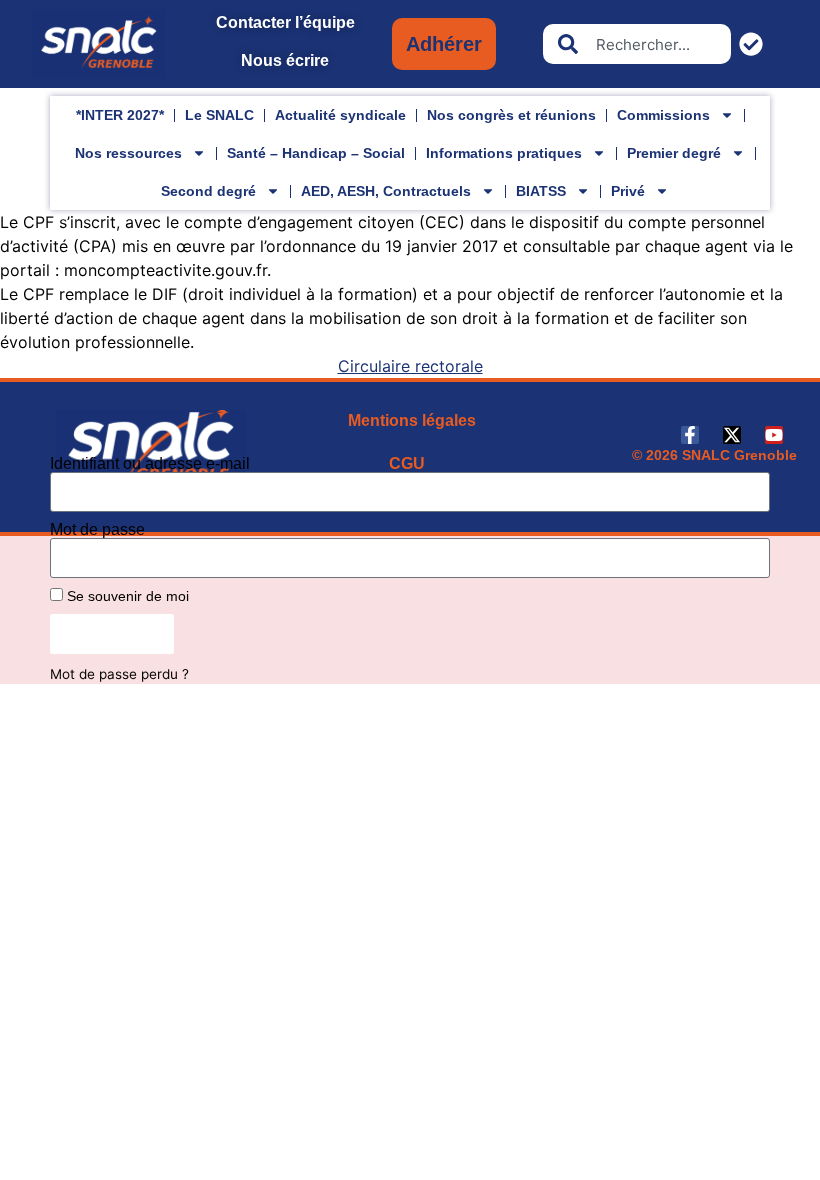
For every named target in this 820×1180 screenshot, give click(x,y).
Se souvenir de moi (126, 596)
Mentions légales (412, 420)
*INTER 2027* (120, 115)
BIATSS (541, 191)
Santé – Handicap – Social (316, 153)
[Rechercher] (755, 44)
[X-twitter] (732, 435)
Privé (628, 191)
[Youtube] (774, 435)
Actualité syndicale (340, 115)
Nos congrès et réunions (511, 115)
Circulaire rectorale (410, 366)
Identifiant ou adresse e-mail (150, 464)
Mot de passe (97, 530)
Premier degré (674, 153)
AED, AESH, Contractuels (386, 191)
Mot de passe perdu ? (119, 674)
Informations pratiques (504, 153)
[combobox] (637, 44)
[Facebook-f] (690, 435)
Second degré (208, 191)
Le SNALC (219, 115)
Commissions (663, 115)
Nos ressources (128, 153)
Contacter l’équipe (285, 22)
